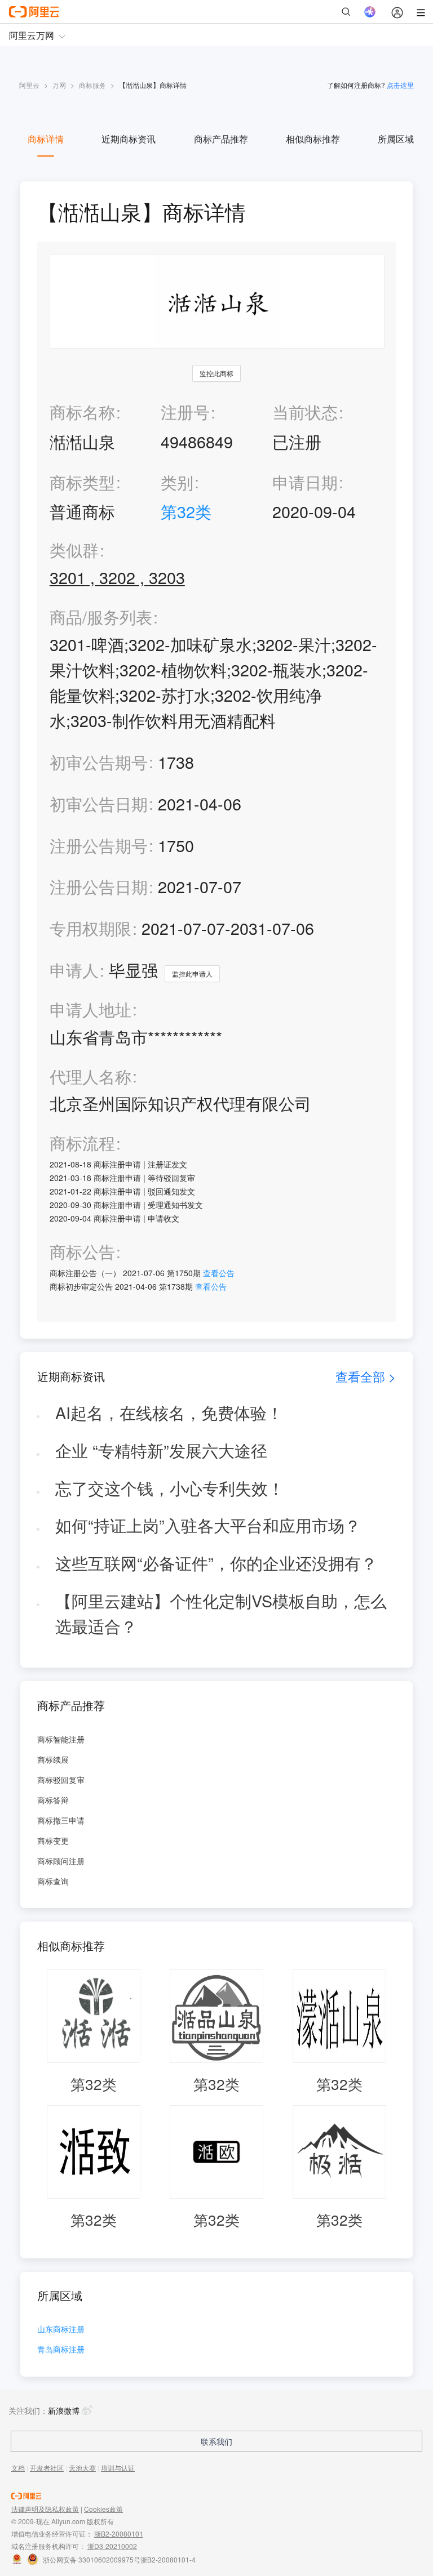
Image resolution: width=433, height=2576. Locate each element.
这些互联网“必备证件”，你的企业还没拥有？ (216, 1563)
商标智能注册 (61, 1739)
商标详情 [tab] (46, 139)
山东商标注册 (61, 2330)
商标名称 (82, 411)
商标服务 (92, 85)
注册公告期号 (99, 845)
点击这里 (400, 85)
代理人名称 (90, 1077)
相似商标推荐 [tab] (313, 139)
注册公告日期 (99, 886)
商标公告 (82, 1252)
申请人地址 (90, 1010)
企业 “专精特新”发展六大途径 (161, 1450)
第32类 (186, 511)
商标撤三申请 (61, 1820)
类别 (177, 482)
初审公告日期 (99, 803)
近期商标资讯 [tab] (129, 139)
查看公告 (219, 1273)
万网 (59, 85)
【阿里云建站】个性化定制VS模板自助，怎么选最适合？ (221, 1613)
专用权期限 (90, 928)
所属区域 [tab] (396, 139)
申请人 (74, 970)
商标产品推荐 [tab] (221, 139)
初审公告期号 (99, 762)
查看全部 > (366, 1376)
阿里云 (29, 85)
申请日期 (305, 482)
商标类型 (82, 482)
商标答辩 (53, 1800)
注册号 (185, 411)
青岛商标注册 (61, 2350)
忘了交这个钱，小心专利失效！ (170, 1488)
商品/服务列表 (101, 617)
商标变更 (53, 1840)
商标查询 (53, 1881)
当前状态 (305, 411)
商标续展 (53, 1759)
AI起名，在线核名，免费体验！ (169, 1412)
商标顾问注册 (61, 1861)
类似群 (74, 550)
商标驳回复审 (61, 1780)
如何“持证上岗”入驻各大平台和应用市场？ (208, 1525)
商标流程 (82, 1143)
